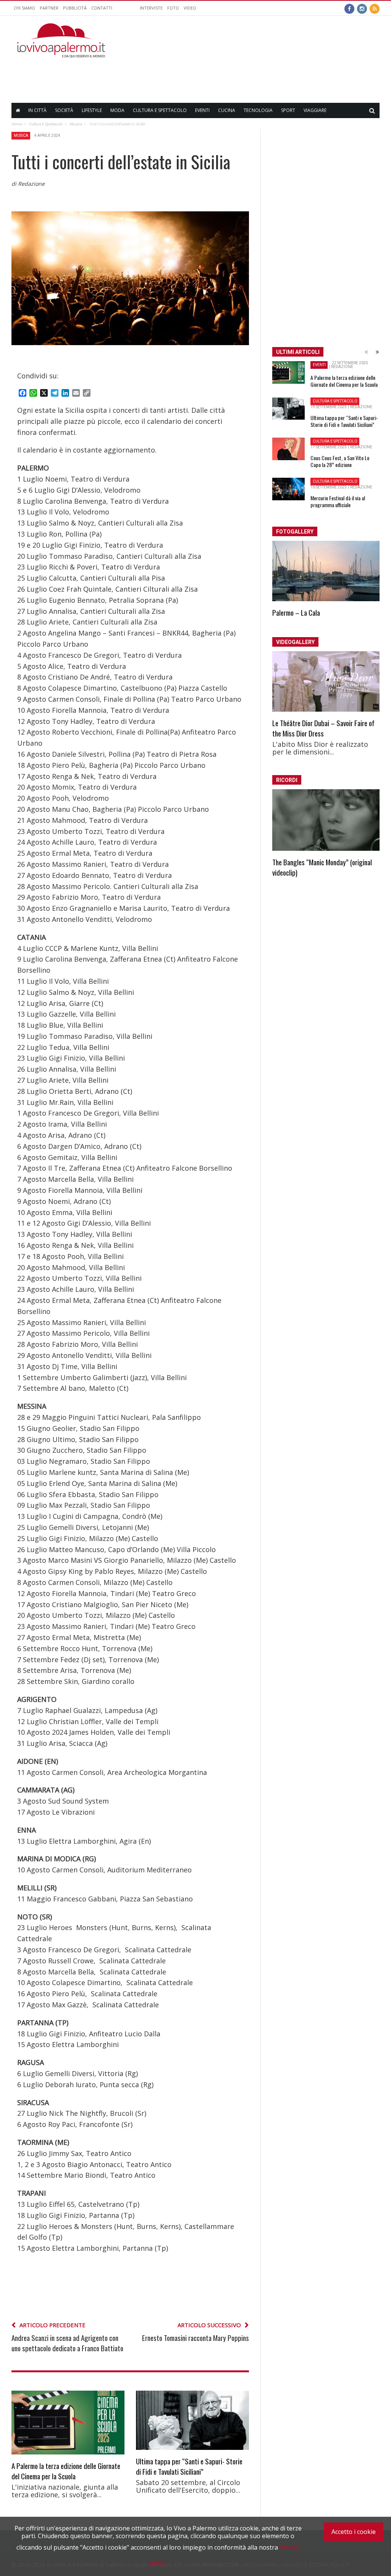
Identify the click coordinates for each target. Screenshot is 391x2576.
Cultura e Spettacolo (160, 110)
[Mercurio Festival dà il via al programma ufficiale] (288, 489)
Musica (21, 135)
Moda (117, 110)
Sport (288, 110)
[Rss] (375, 8)
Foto (173, 8)
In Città (37, 110)
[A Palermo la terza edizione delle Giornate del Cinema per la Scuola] (68, 2422)
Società (64, 110)
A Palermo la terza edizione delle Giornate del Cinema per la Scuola (66, 2471)
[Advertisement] (241, 75)
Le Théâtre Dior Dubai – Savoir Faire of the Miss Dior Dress (323, 728)
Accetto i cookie (354, 2532)
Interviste (151, 8)
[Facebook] (349, 8)
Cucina (227, 110)
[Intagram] (362, 8)
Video (190, 8)
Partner (49, 8)
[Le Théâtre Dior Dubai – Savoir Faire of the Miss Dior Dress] (326, 681)
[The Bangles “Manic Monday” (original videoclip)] (326, 820)
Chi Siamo (24, 8)
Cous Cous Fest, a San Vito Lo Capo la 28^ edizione (340, 461)
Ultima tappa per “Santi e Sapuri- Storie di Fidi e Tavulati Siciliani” (189, 2466)
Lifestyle (92, 110)
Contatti (102, 8)
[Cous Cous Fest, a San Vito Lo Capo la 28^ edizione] (288, 449)
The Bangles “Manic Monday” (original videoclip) (322, 867)
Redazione (342, 367)
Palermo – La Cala (296, 612)
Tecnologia (258, 110)
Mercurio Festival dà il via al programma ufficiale (338, 501)
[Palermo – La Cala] (326, 571)
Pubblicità (75, 8)
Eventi (202, 110)
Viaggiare (315, 110)
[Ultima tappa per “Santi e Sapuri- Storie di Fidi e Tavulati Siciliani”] (192, 2420)
